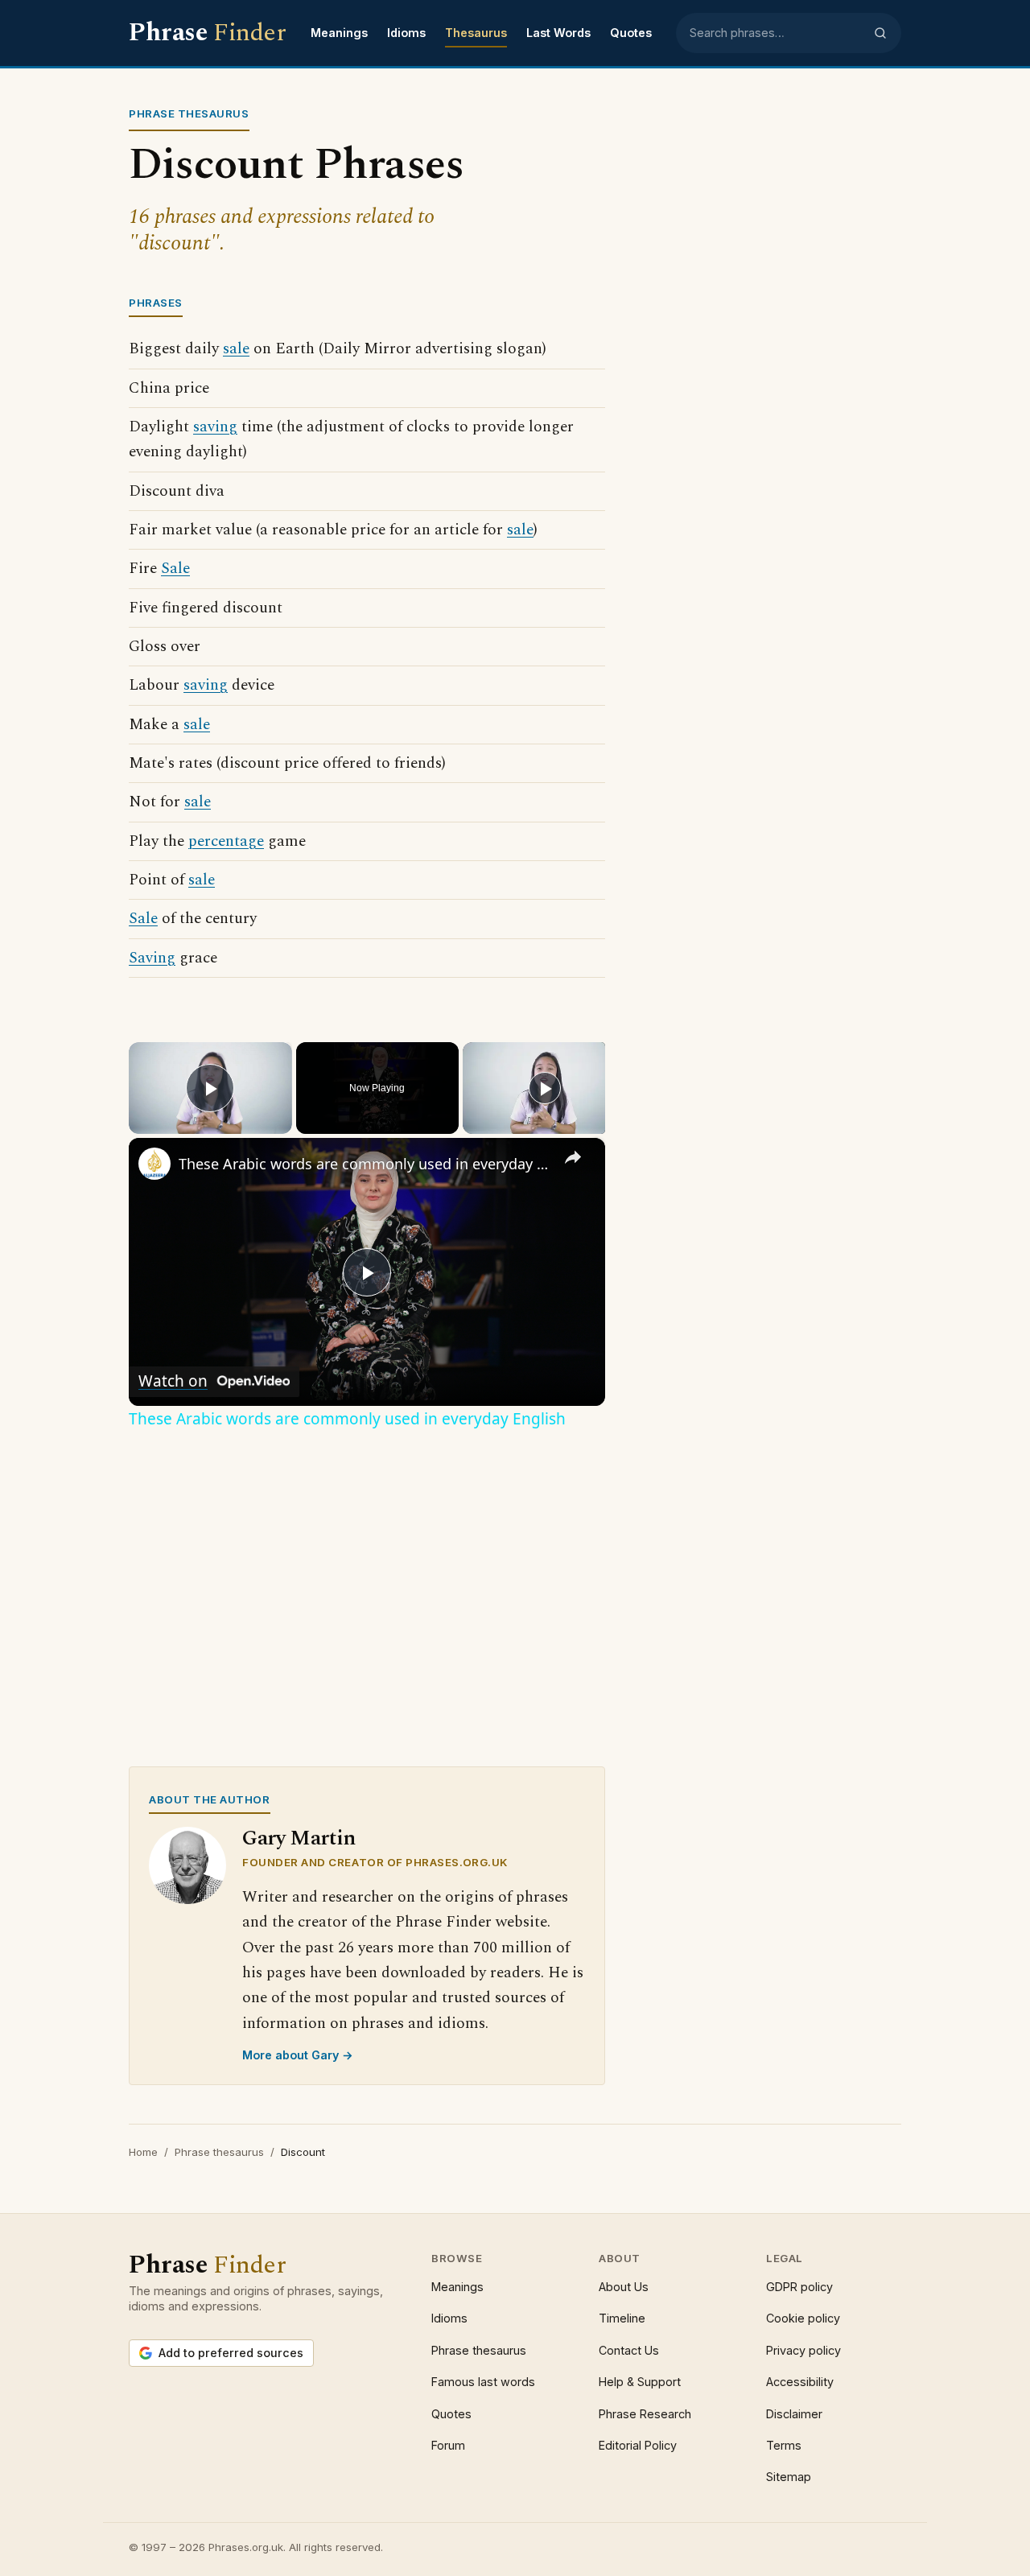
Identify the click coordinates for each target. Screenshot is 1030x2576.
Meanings (339, 33)
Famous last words (483, 2382)
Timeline (622, 2318)
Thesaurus (476, 33)
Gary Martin (299, 1838)
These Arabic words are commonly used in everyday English (365, 1164)
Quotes (631, 33)
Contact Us (629, 2350)
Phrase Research (645, 2414)
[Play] (545, 1088)
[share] (573, 1157)
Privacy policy (803, 2350)
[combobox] (777, 33)
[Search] (880, 33)
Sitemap (789, 2477)
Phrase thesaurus (219, 2152)
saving (215, 427)
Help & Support (640, 2382)
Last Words (558, 33)
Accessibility (800, 2382)
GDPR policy (799, 2287)
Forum (448, 2445)
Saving (152, 958)
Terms (784, 2445)
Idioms (406, 33)
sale (236, 349)
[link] (154, 1164)
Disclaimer (794, 2414)
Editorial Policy (638, 2445)
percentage (226, 841)
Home (143, 2152)
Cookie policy (803, 2318)
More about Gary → (298, 2055)
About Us (624, 2287)
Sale (175, 569)
